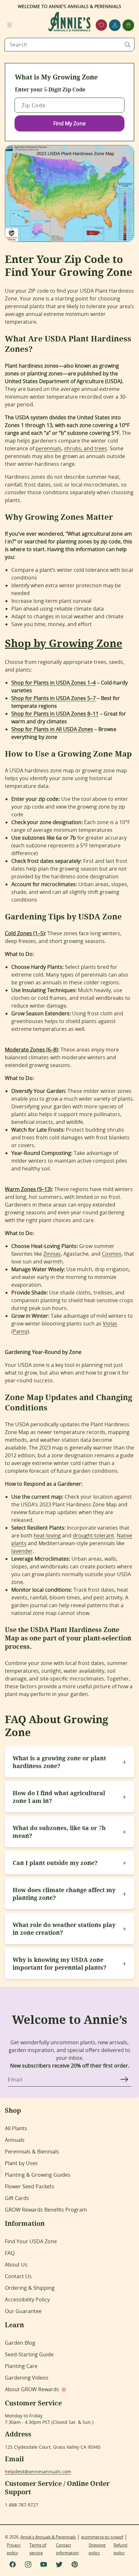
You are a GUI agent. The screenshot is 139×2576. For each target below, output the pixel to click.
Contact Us (18, 2276)
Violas (110, 1324)
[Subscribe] (124, 2079)
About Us (16, 2265)
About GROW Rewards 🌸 (36, 2389)
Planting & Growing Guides (38, 2175)
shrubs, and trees (86, 448)
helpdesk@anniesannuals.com (38, 2471)
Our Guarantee (23, 2311)
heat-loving (47, 1535)
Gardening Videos (27, 2378)
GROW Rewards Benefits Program (46, 2210)
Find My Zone (69, 123)
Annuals (15, 2140)
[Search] (128, 45)
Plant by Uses (21, 2163)
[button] (9, 25)
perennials (48, 448)
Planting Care (21, 2366)
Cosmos (112, 1254)
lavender (22, 1551)
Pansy (20, 1331)
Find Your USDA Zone (31, 2241)
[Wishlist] (101, 25)
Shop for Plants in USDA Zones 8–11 (55, 714)
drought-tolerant (93, 1535)
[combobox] (69, 45)
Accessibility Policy (27, 2299)
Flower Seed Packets (30, 2186)
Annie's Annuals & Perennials (48, 2537)
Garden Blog (20, 2343)
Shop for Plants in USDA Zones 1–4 (53, 683)
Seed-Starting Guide (29, 2354)
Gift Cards (17, 2198)
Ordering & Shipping (30, 2288)
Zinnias (52, 1254)
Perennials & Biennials (32, 2152)
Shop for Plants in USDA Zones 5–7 (53, 698)
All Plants (16, 2128)
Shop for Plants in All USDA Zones (52, 729)
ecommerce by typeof (102, 2537)
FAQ (10, 2253)
